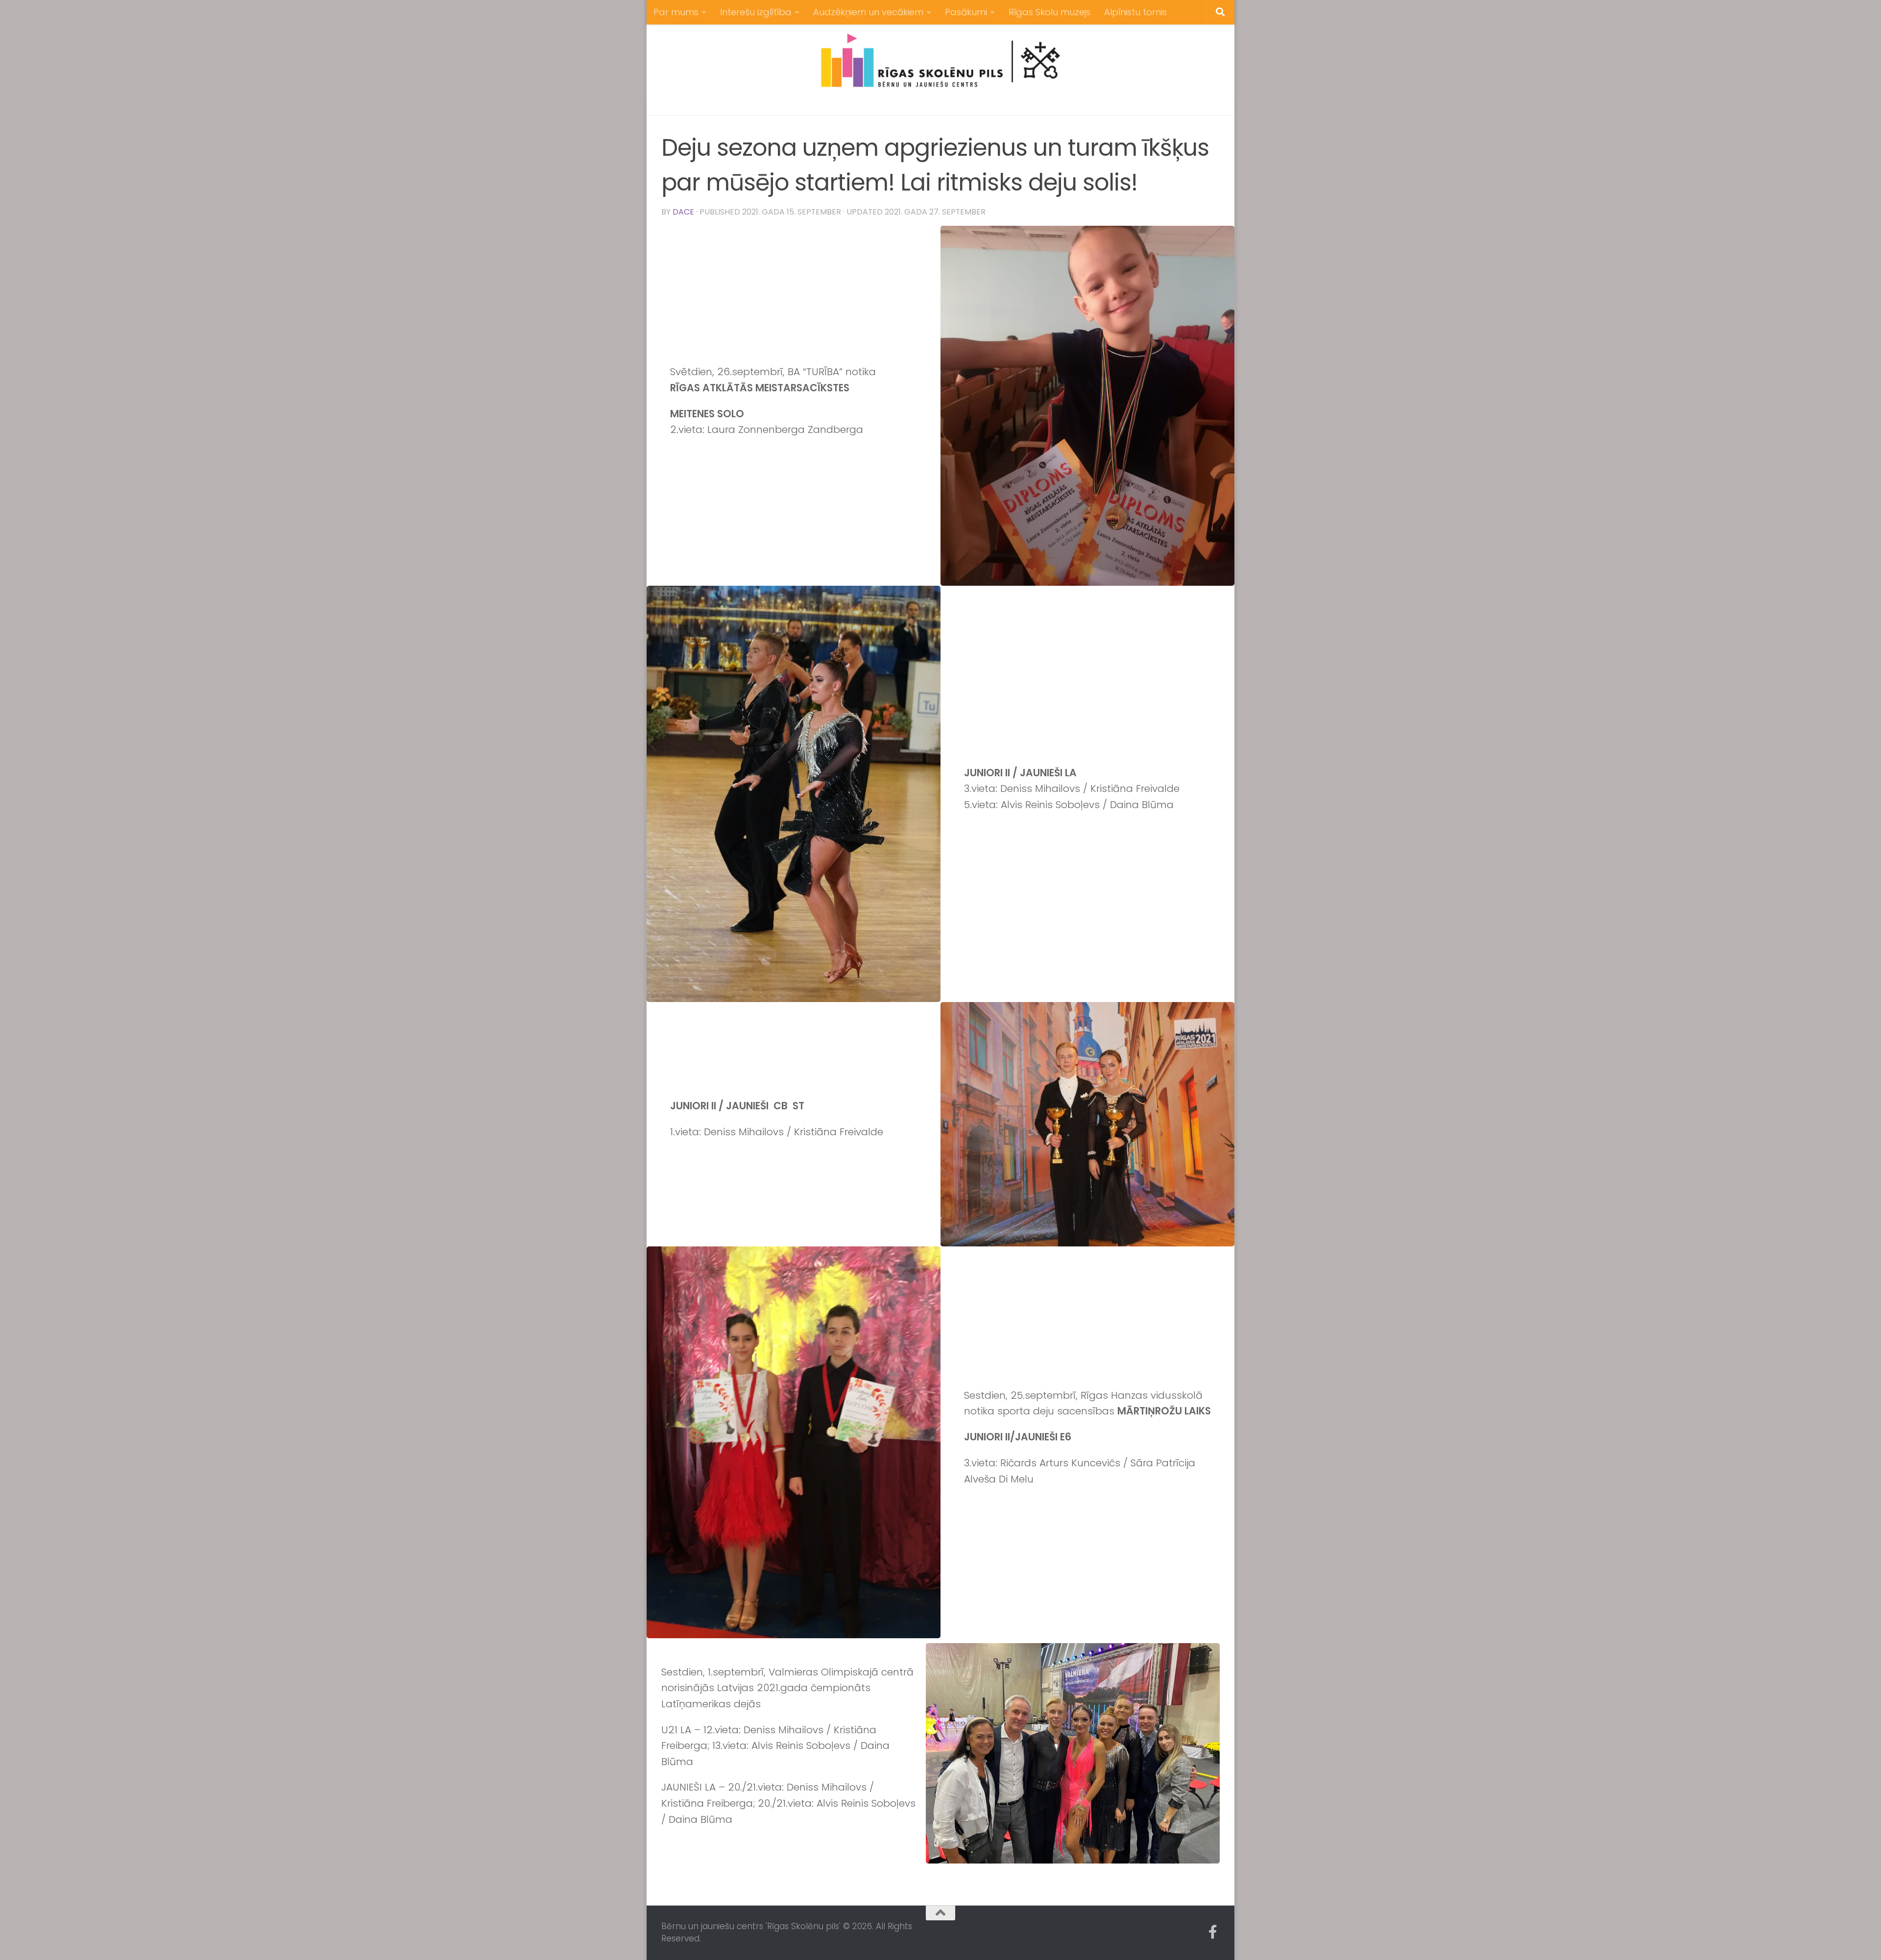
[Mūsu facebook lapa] (1213, 1932)
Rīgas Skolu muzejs (1049, 12)
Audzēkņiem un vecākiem (868, 12)
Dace (683, 212)
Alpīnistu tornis (1135, 12)
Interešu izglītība (756, 12)
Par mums (676, 12)
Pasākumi (966, 12)
